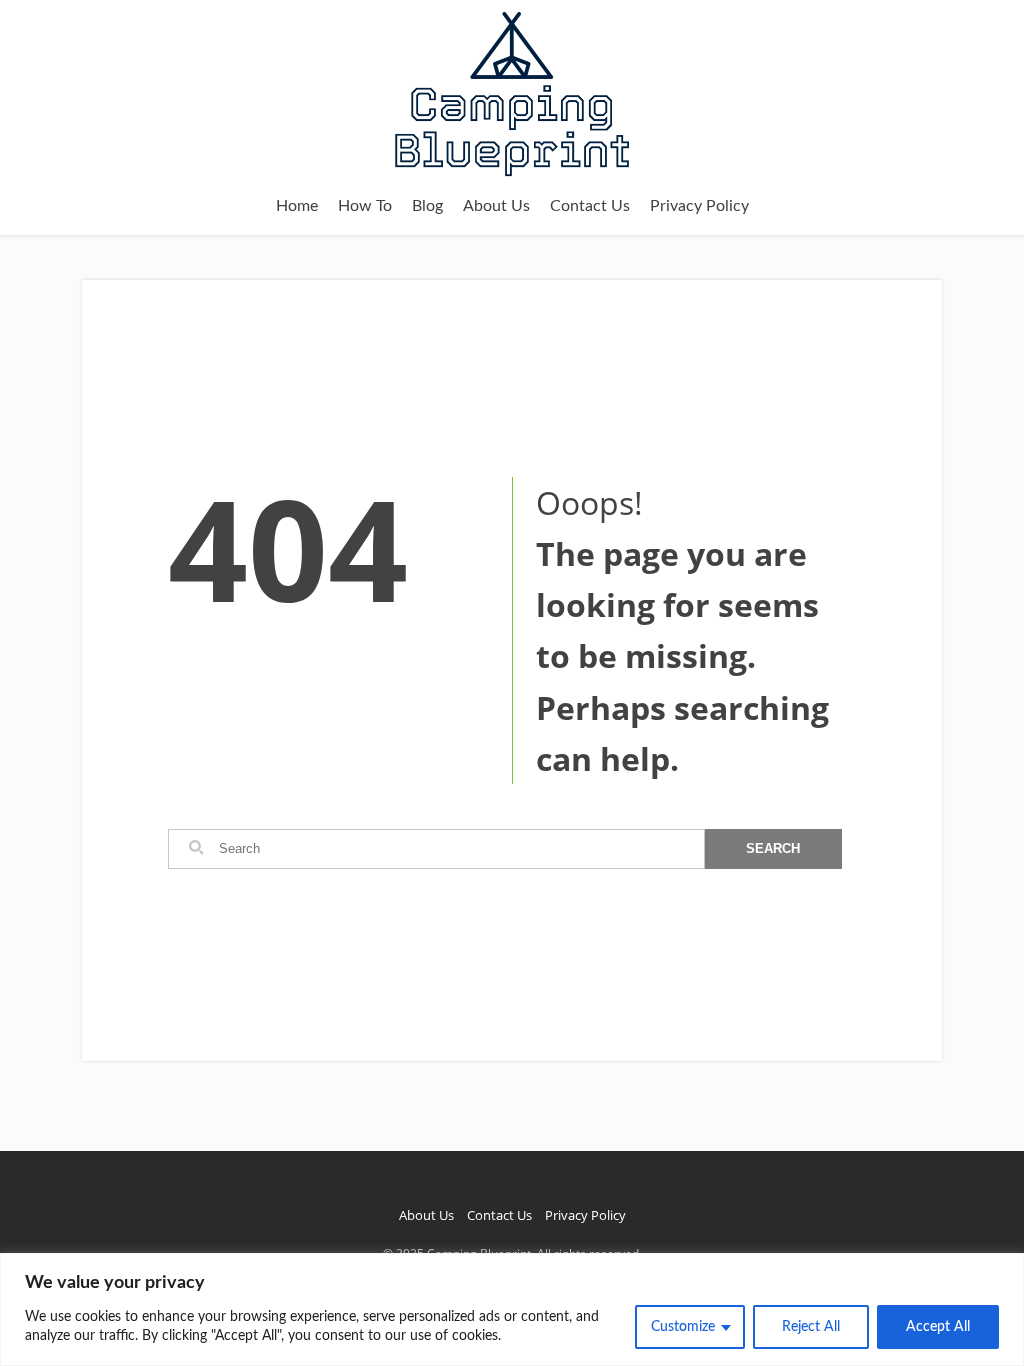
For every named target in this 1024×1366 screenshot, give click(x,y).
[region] (512, 1309)
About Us (496, 206)
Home (297, 206)
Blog (427, 206)
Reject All (811, 1327)
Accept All (938, 1327)
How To (365, 206)
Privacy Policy (699, 206)
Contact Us (590, 206)
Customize (683, 1327)
